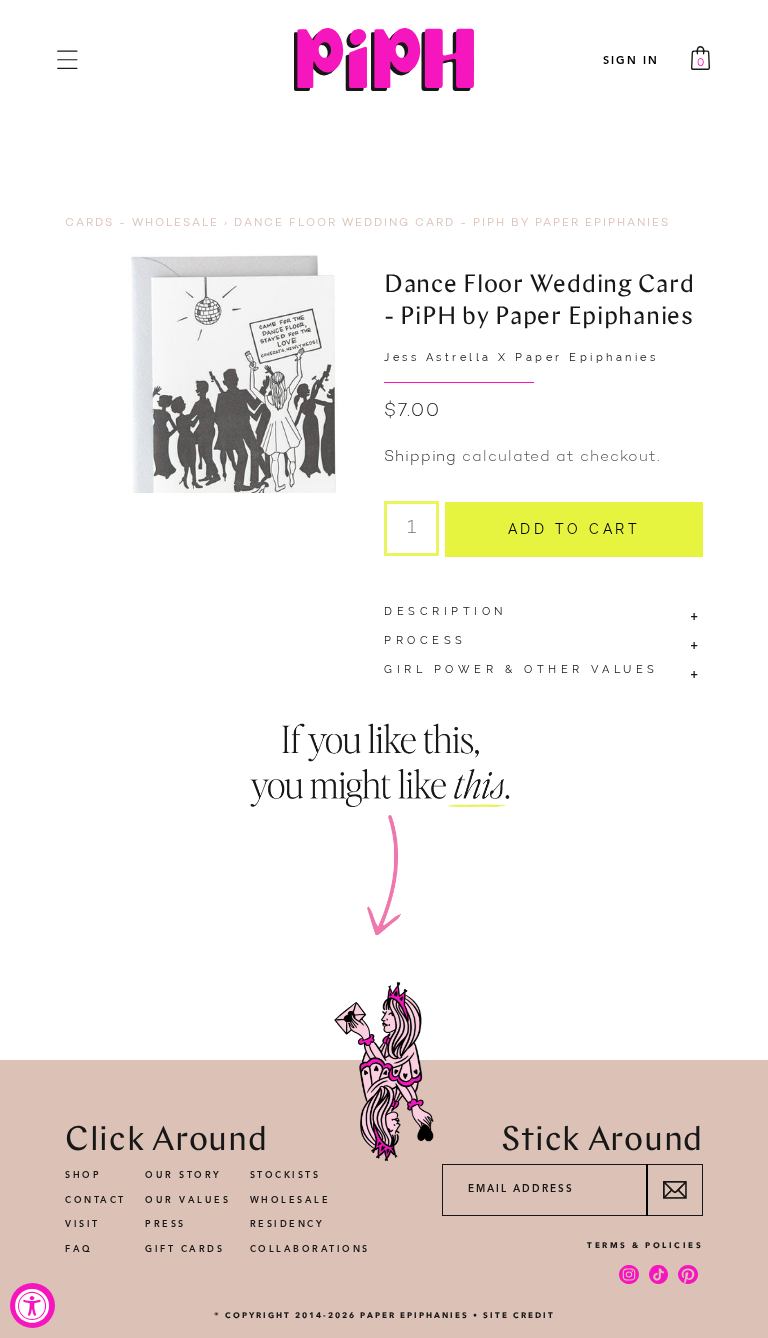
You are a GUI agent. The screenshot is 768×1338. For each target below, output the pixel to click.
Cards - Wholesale (142, 223)
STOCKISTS (285, 1175)
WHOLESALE (290, 1200)
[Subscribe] (674, 1190)
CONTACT (95, 1200)
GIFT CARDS (184, 1249)
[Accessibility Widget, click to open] (32, 1305)
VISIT (82, 1224)
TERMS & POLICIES (645, 1245)
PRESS (165, 1224)
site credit (519, 1315)
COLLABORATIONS (310, 1249)
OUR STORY (183, 1175)
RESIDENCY (287, 1224)
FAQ (79, 1249)
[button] (67, 59)
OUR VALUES (187, 1200)
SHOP (83, 1175)
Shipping (420, 457)
